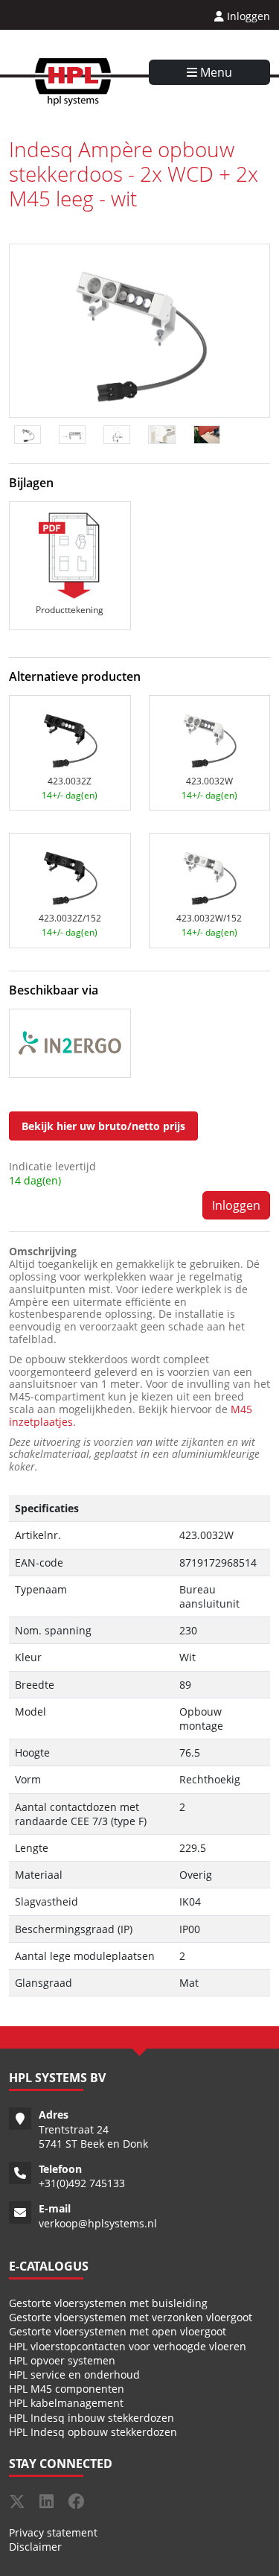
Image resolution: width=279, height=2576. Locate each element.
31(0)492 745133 (85, 2183)
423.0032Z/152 (70, 918)
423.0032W (209, 781)
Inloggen (247, 16)
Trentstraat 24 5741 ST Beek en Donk (93, 2136)
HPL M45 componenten (67, 2389)
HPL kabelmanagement (66, 2403)
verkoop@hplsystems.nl (98, 2223)
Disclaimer (35, 2547)
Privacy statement (53, 2532)
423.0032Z (70, 781)
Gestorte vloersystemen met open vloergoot (118, 2331)
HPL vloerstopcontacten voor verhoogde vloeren (128, 2346)
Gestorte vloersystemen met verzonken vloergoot (131, 2317)
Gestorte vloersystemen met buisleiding (108, 2303)
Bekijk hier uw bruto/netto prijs (103, 1126)
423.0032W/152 (209, 918)
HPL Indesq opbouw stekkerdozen (93, 2432)
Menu (215, 72)
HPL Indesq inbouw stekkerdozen (92, 2418)
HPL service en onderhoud (74, 2374)
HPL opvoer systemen (62, 2360)
